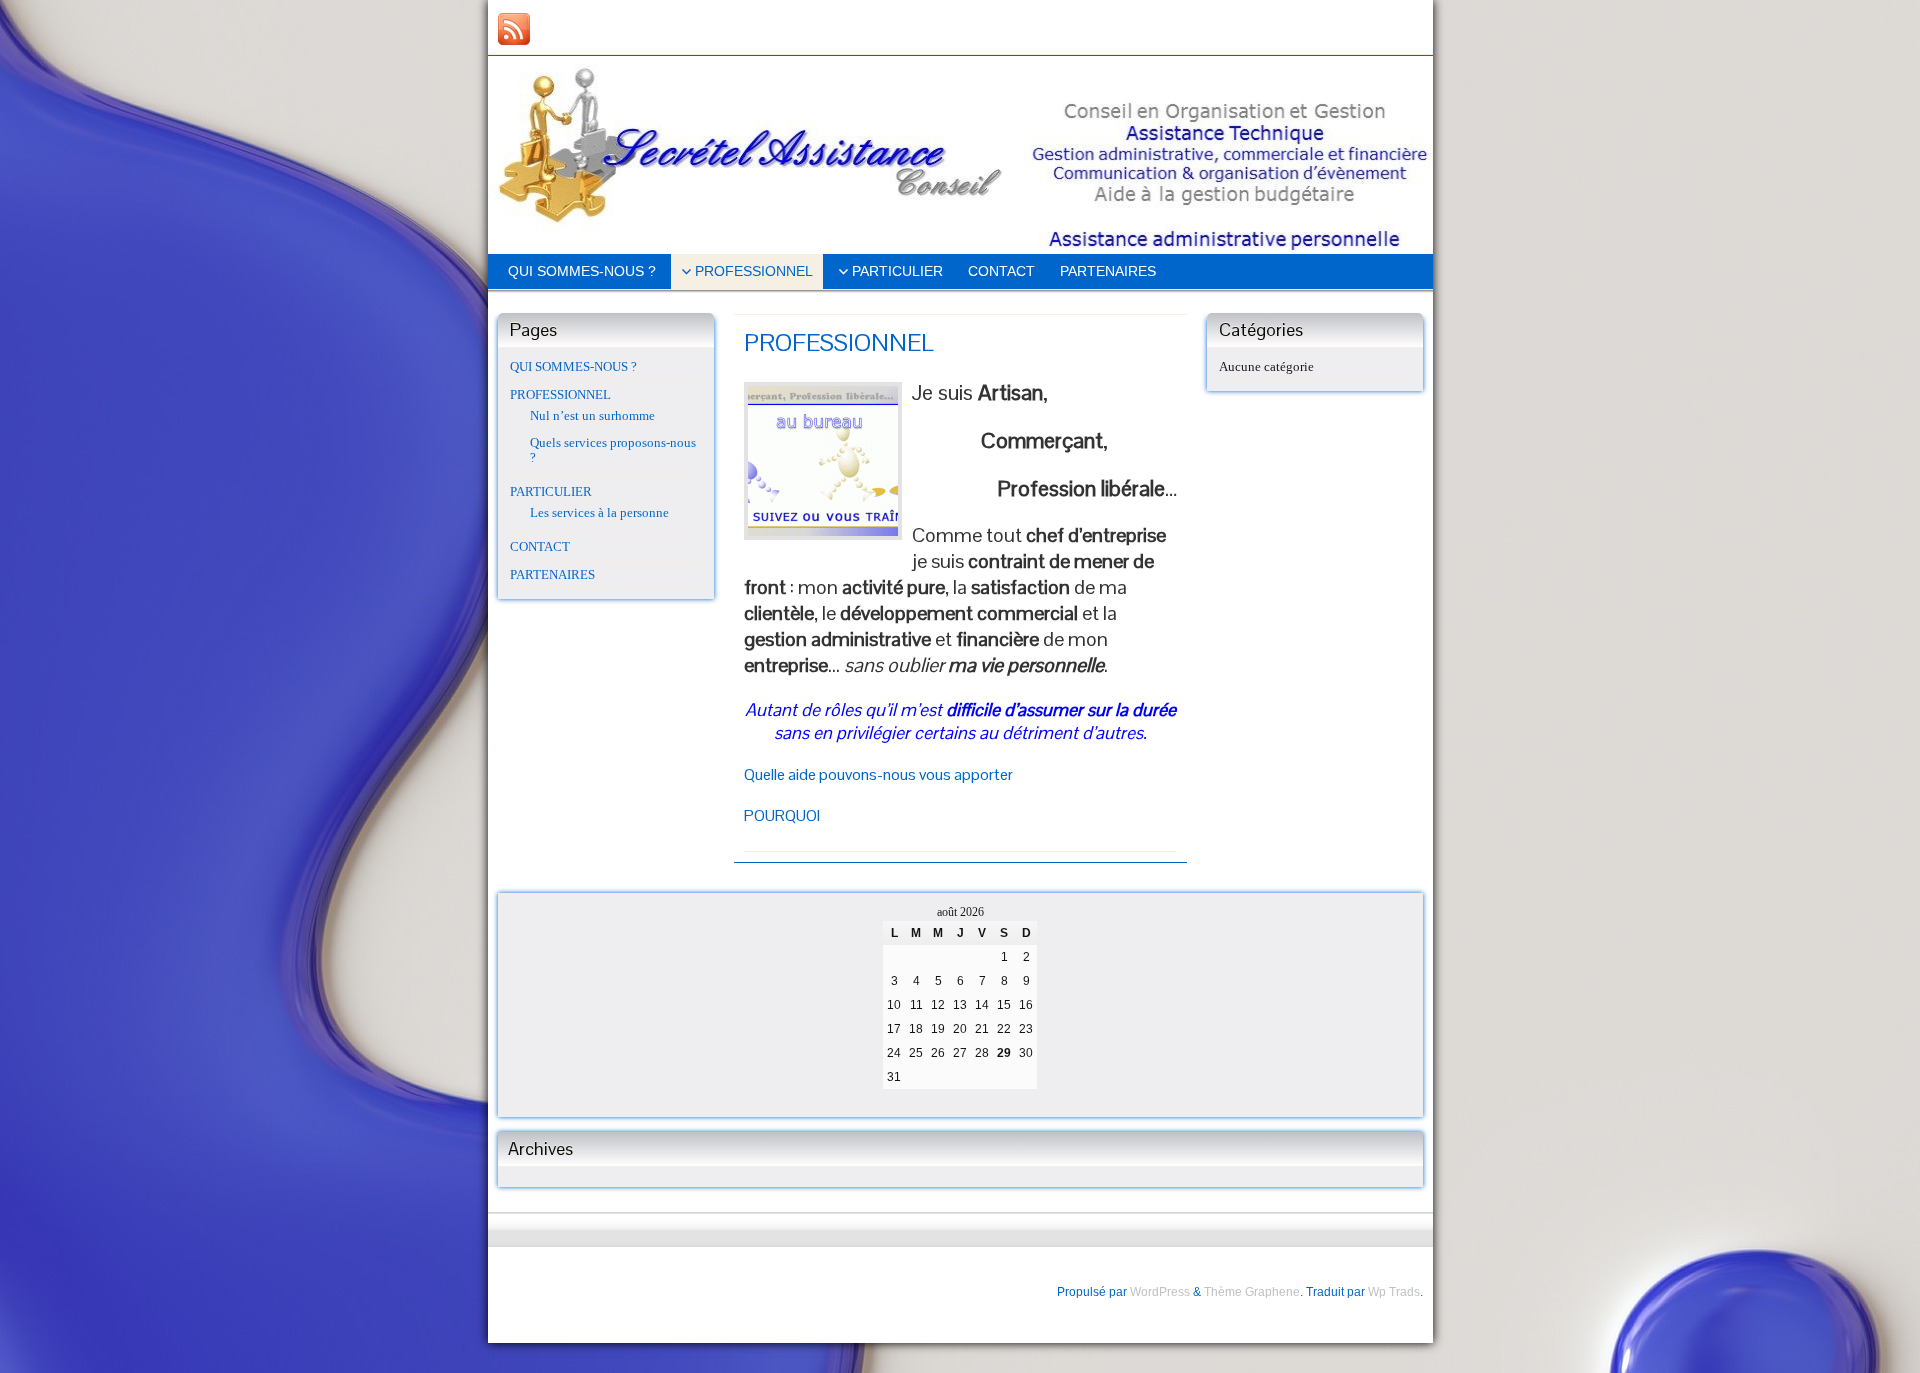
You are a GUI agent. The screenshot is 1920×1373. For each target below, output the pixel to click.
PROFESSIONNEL (754, 271)
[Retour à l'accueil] (960, 155)
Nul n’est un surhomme (592, 415)
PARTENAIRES (1108, 271)
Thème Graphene (1252, 1292)
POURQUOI (782, 815)
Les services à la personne (599, 512)
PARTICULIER (897, 271)
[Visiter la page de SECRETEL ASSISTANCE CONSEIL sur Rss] (514, 29)
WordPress (1160, 1292)
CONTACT (1001, 271)
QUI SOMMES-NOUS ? (582, 271)
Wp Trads (1394, 1292)
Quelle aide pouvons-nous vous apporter (878, 774)
